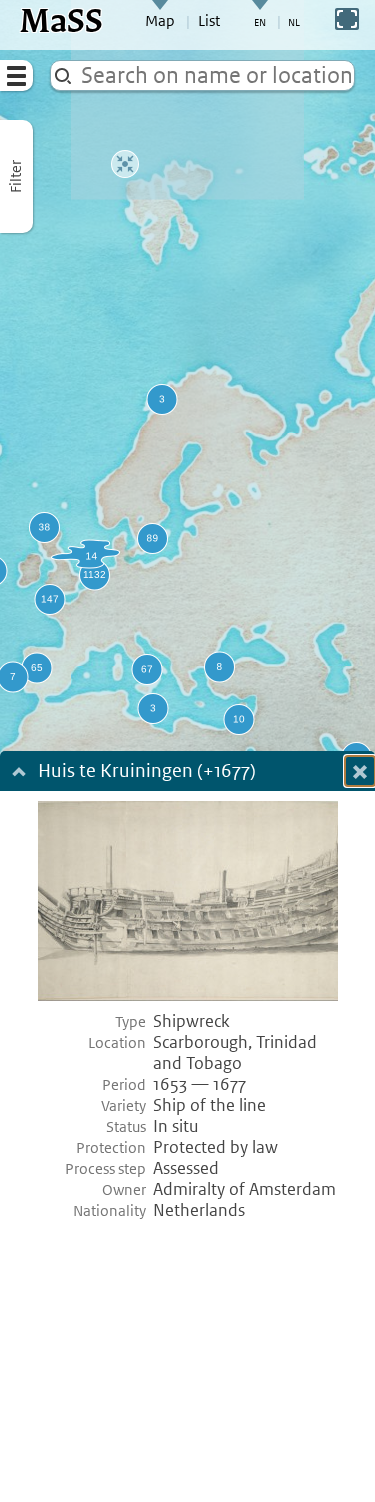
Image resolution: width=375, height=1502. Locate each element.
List (209, 21)
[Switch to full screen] (347, 19)
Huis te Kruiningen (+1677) (147, 772)
